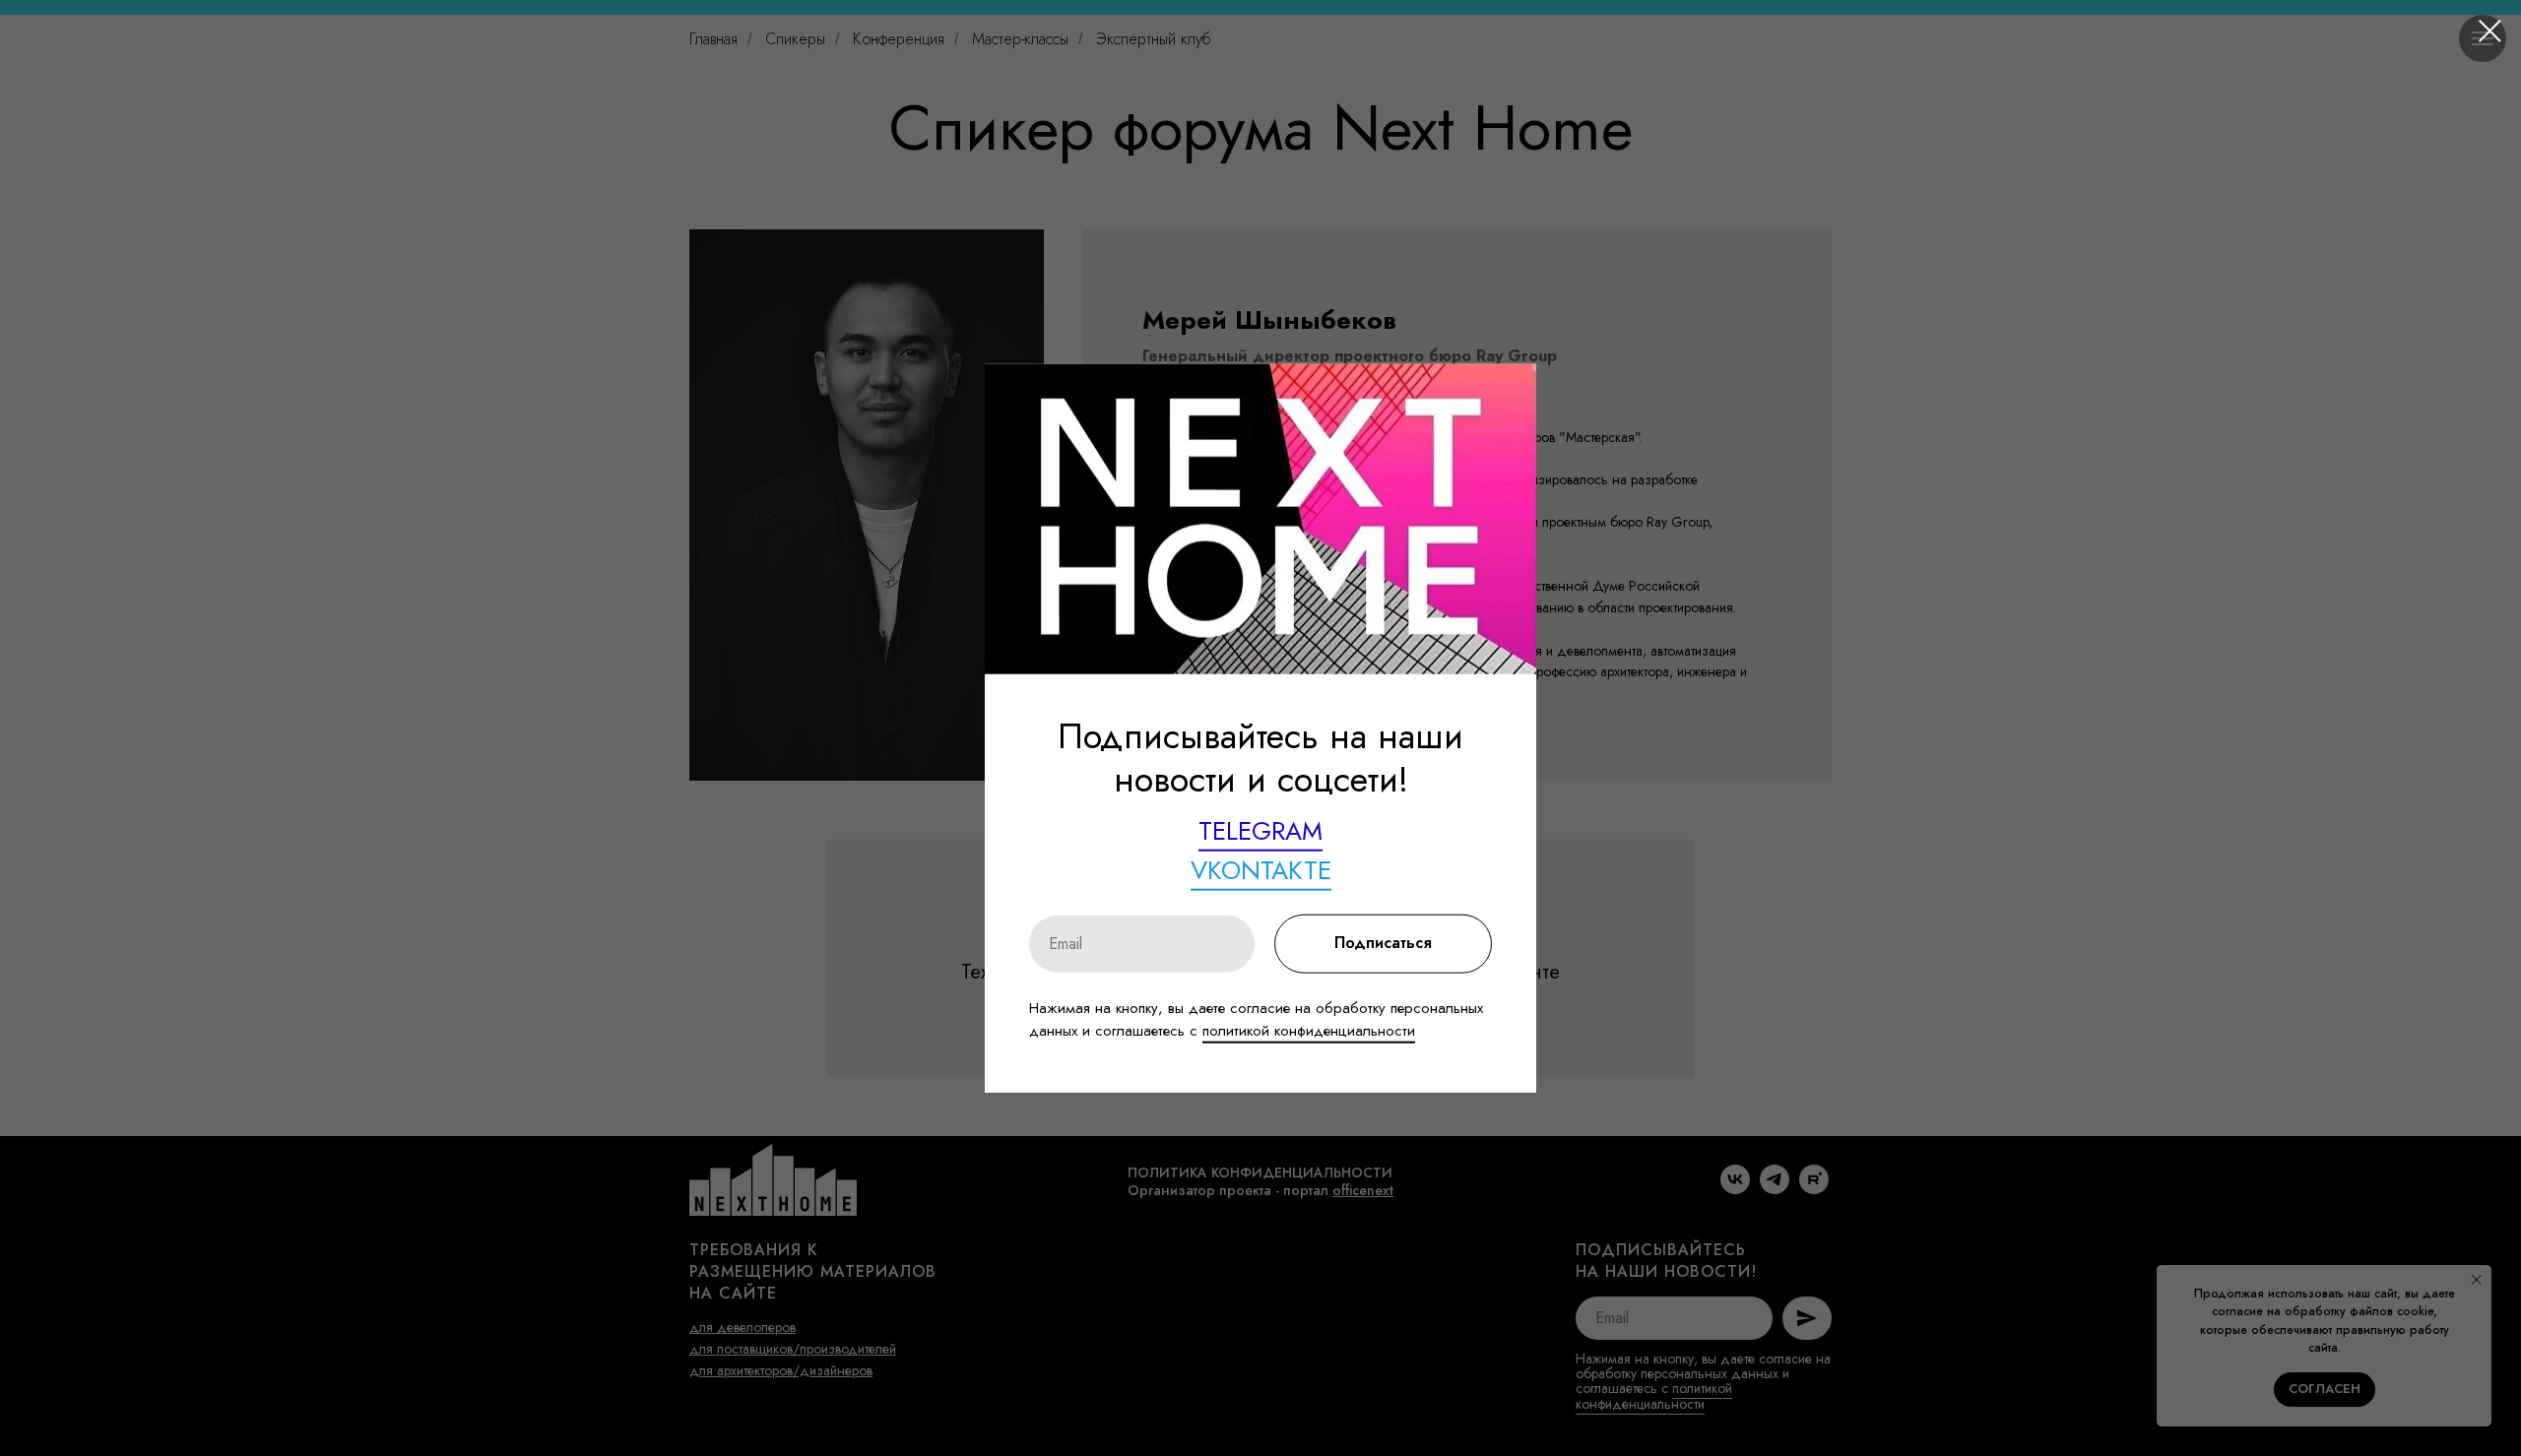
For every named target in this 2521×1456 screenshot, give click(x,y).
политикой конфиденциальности (1309, 1031)
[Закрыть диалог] (2490, 31)
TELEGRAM (1260, 831)
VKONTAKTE (1261, 870)
